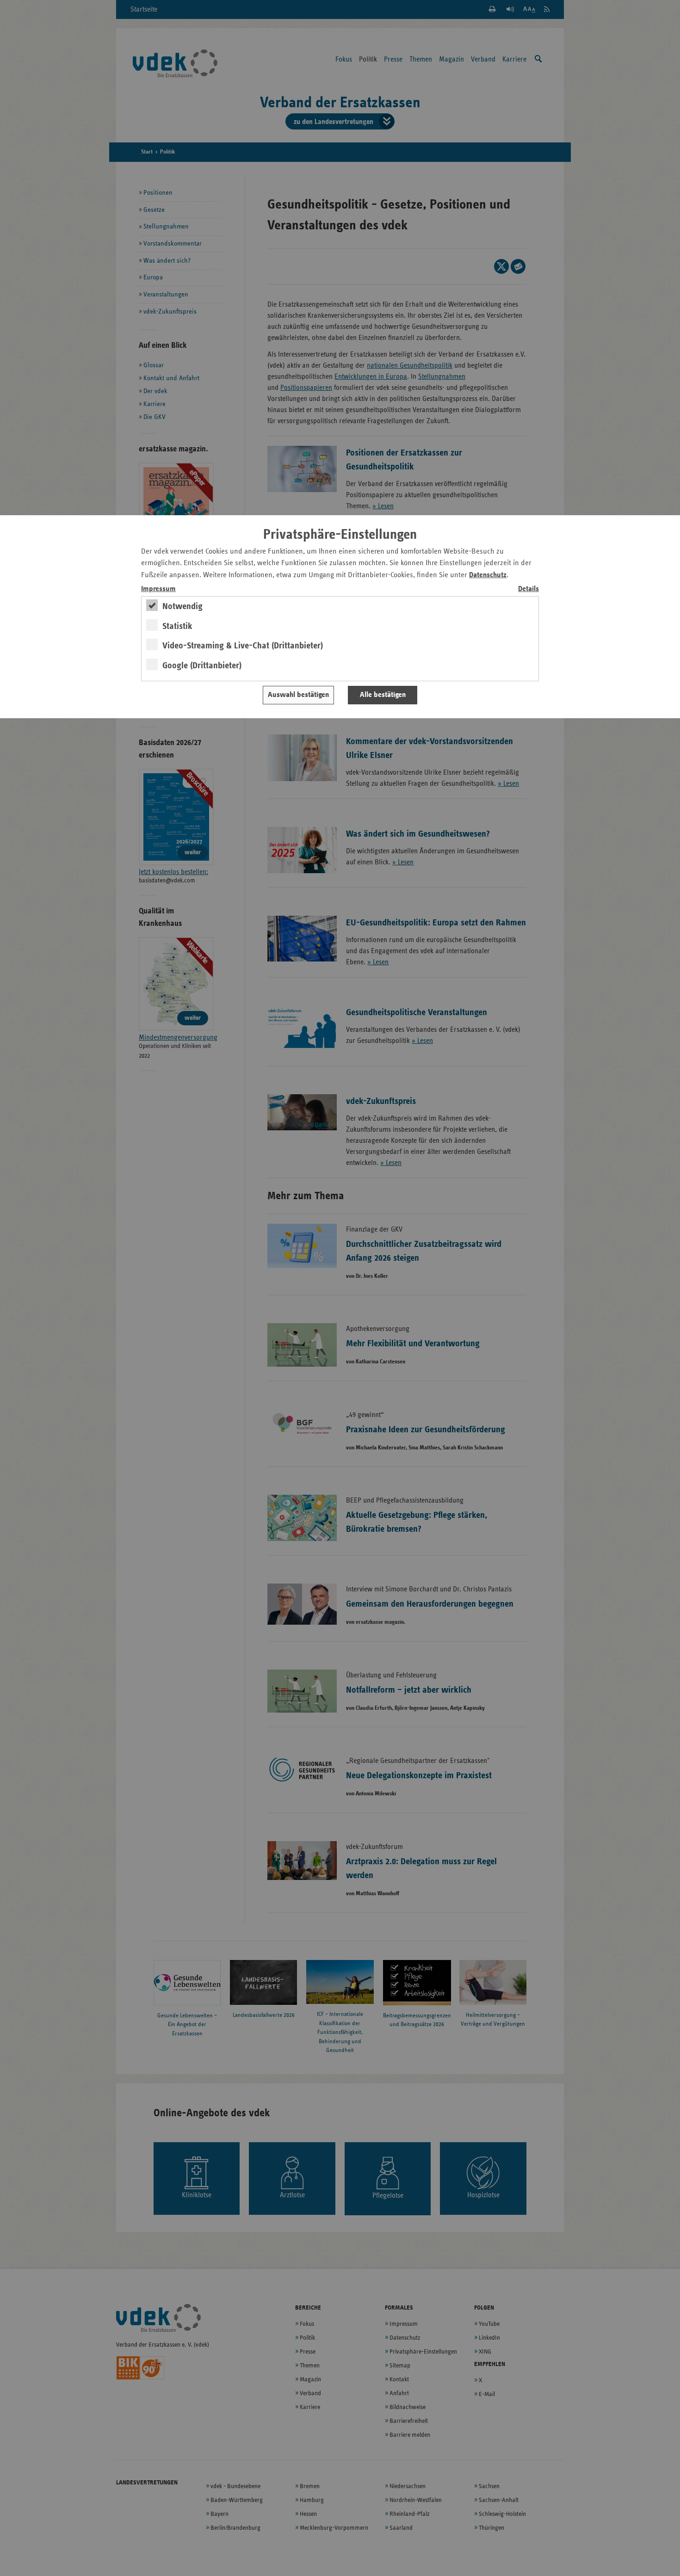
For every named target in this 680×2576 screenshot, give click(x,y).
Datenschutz (488, 575)
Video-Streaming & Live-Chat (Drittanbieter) (243, 646)
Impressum (158, 589)
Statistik (177, 626)
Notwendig (182, 606)
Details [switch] (529, 589)
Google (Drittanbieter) (202, 666)
